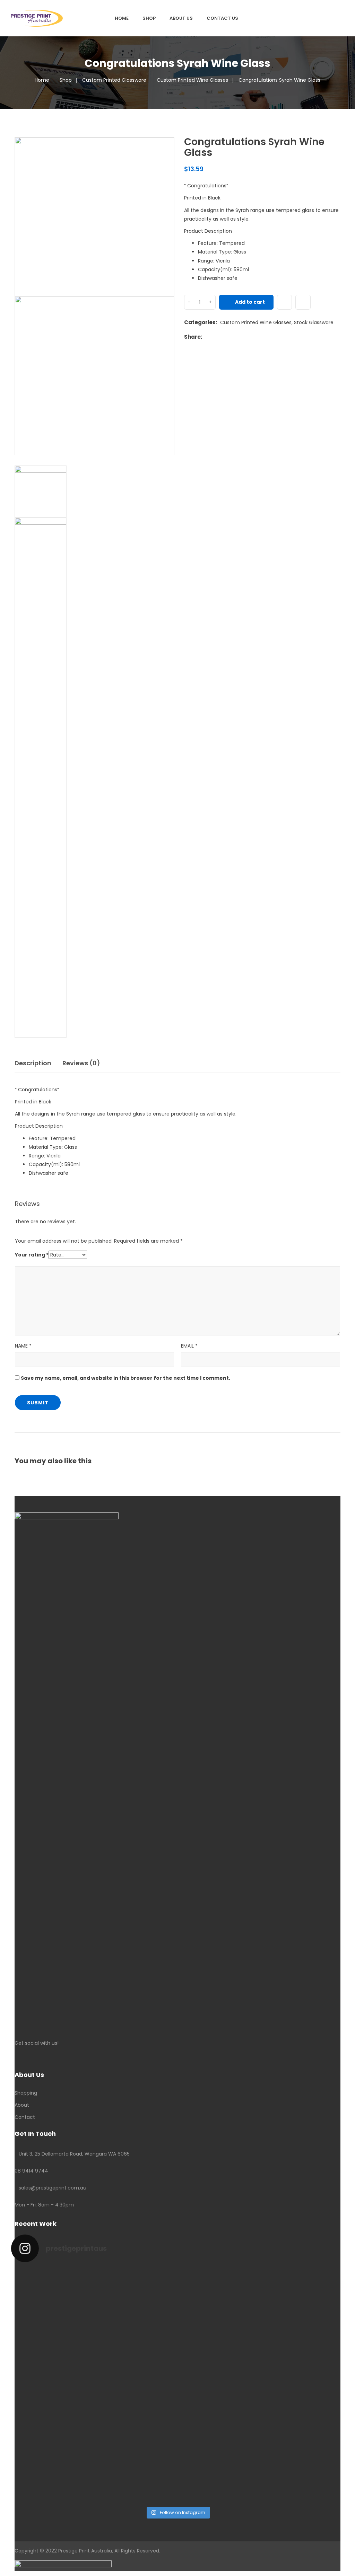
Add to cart (250, 302)
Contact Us (222, 18)
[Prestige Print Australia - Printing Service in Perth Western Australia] (37, 18)
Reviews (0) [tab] (81, 1063)
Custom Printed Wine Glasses (192, 80)
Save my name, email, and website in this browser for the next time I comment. (125, 1378)
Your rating (32, 1255)
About (22, 2105)
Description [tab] (33, 1063)
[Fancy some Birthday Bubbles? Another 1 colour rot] (304, 2332)
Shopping (26, 2093)
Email (189, 1346)
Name (23, 1346)
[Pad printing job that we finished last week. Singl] (220, 2306)
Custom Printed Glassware (114, 80)
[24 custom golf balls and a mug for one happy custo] (136, 2310)
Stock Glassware (314, 322)
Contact (25, 2117)
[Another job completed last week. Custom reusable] (136, 2440)
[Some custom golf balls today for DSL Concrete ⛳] (51, 2310)
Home (122, 18)
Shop (149, 18)
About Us (181, 18)
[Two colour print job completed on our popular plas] (220, 2444)
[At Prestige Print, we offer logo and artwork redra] (51, 2449)
